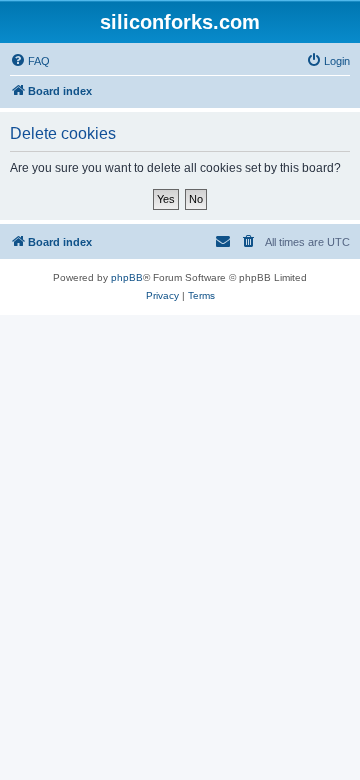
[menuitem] (30, 61)
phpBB (127, 277)
